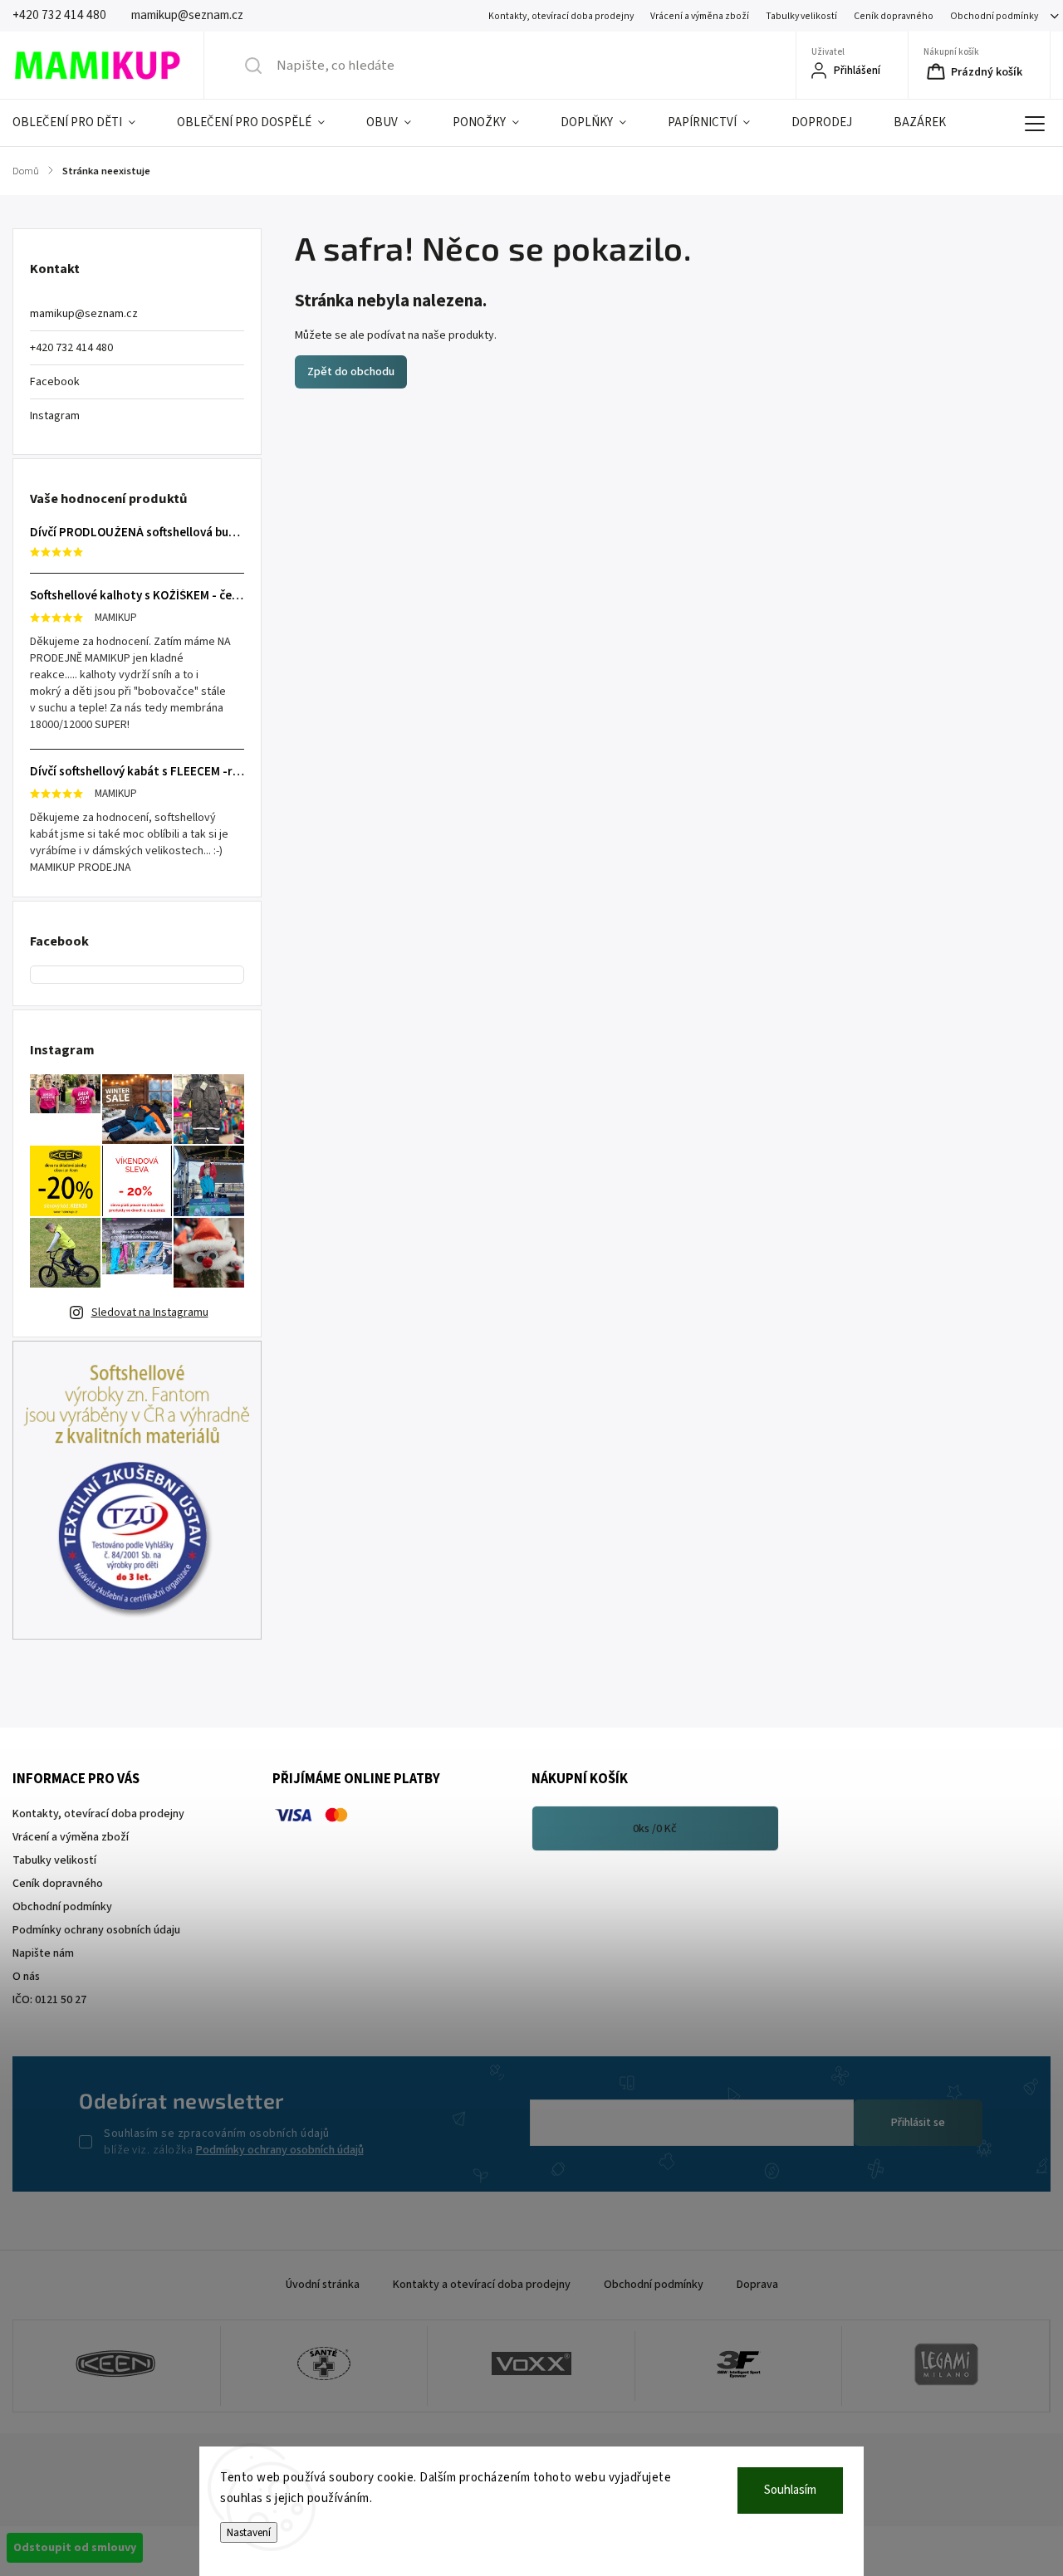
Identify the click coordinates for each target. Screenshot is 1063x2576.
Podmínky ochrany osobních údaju (96, 1930)
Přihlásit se (918, 2123)
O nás (26, 1977)
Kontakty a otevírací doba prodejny (482, 2285)
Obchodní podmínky (994, 16)
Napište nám (43, 1953)
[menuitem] (84, 123)
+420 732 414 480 (71, 348)
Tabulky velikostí (801, 16)
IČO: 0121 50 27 (49, 2000)
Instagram (55, 416)
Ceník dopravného (894, 16)
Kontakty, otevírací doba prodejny (561, 16)
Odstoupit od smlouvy (75, 2548)
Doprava (757, 2285)
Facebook (55, 382)
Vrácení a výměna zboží (700, 16)
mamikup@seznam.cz (84, 314)
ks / (655, 1829)
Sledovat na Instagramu (150, 1312)
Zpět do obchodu (351, 372)
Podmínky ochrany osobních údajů (280, 2150)
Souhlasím (790, 2490)
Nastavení (249, 2532)
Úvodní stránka (323, 2285)
